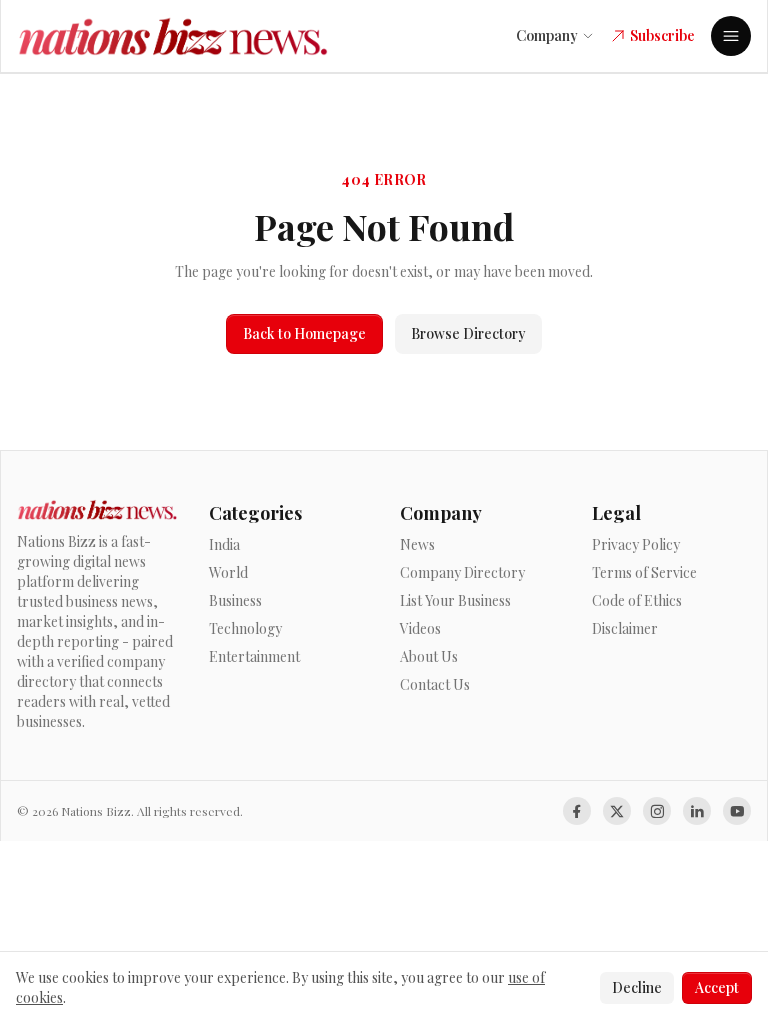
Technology (245, 628)
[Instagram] (657, 811)
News (417, 544)
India (224, 544)
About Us (429, 656)
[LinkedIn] (697, 811)
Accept (717, 987)
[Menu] (731, 36)
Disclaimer (625, 628)
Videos (420, 628)
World (228, 572)
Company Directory (462, 572)
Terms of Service (644, 572)
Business (235, 600)
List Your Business (455, 600)
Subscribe (662, 35)
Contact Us (435, 684)
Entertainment (254, 656)
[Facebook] (577, 811)
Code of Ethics (637, 600)
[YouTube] (737, 811)
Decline (637, 987)
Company (547, 35)
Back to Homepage (304, 333)
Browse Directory (468, 333)
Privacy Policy (636, 544)
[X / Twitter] (617, 811)
